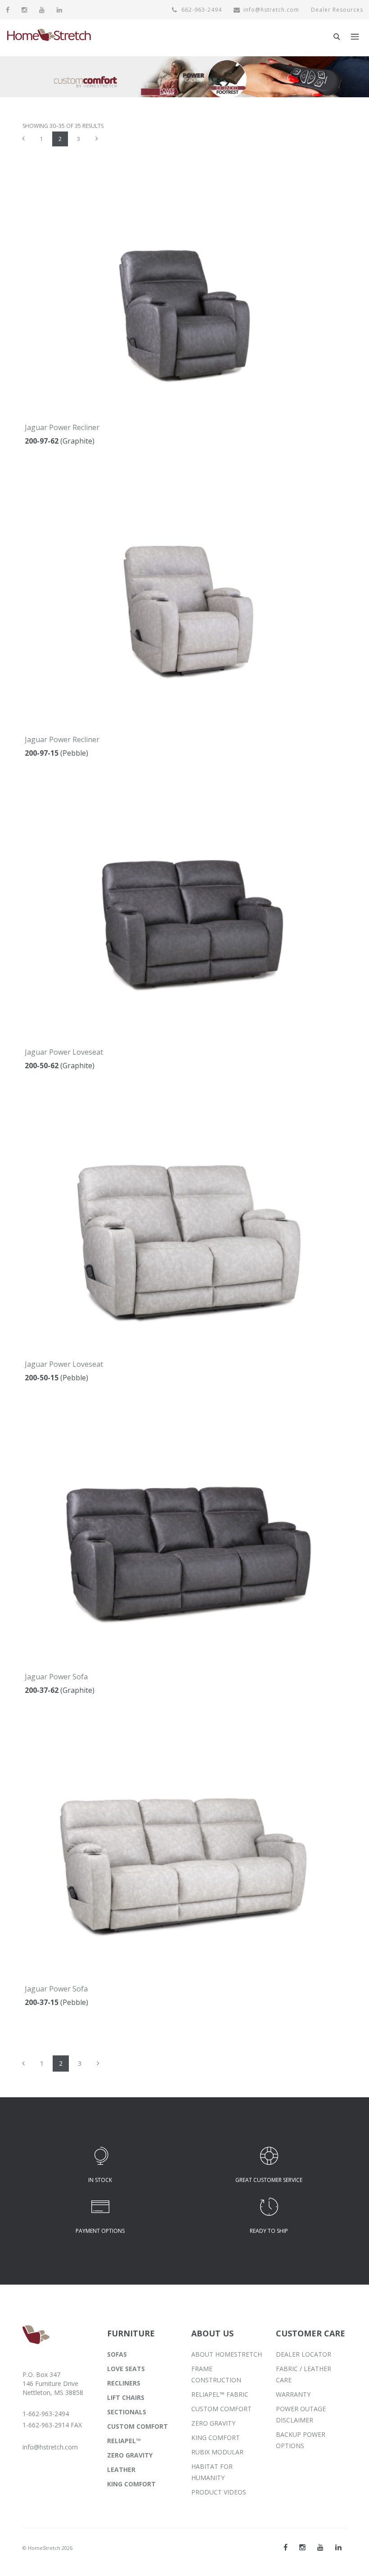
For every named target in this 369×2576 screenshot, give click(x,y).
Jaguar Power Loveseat (64, 1052)
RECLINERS (124, 2383)
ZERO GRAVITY (130, 2455)
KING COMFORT (131, 2484)
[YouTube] (42, 10)
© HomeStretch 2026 (47, 2548)
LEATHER (121, 2469)
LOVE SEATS (126, 2369)
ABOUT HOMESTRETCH (227, 2354)
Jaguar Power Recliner (62, 427)
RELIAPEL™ (124, 2441)
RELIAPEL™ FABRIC (220, 2394)
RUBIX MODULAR (217, 2452)
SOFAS (117, 2354)
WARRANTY (293, 2394)
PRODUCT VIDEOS (219, 2492)
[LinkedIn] (60, 10)
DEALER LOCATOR (304, 2354)
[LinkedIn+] (338, 2547)
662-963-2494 (201, 10)
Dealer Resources (337, 10)
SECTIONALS (127, 2412)
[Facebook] (8, 10)
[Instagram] (25, 10)
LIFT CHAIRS (126, 2397)
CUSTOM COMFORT (137, 2426)
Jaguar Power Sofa (56, 1677)
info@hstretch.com (271, 10)
